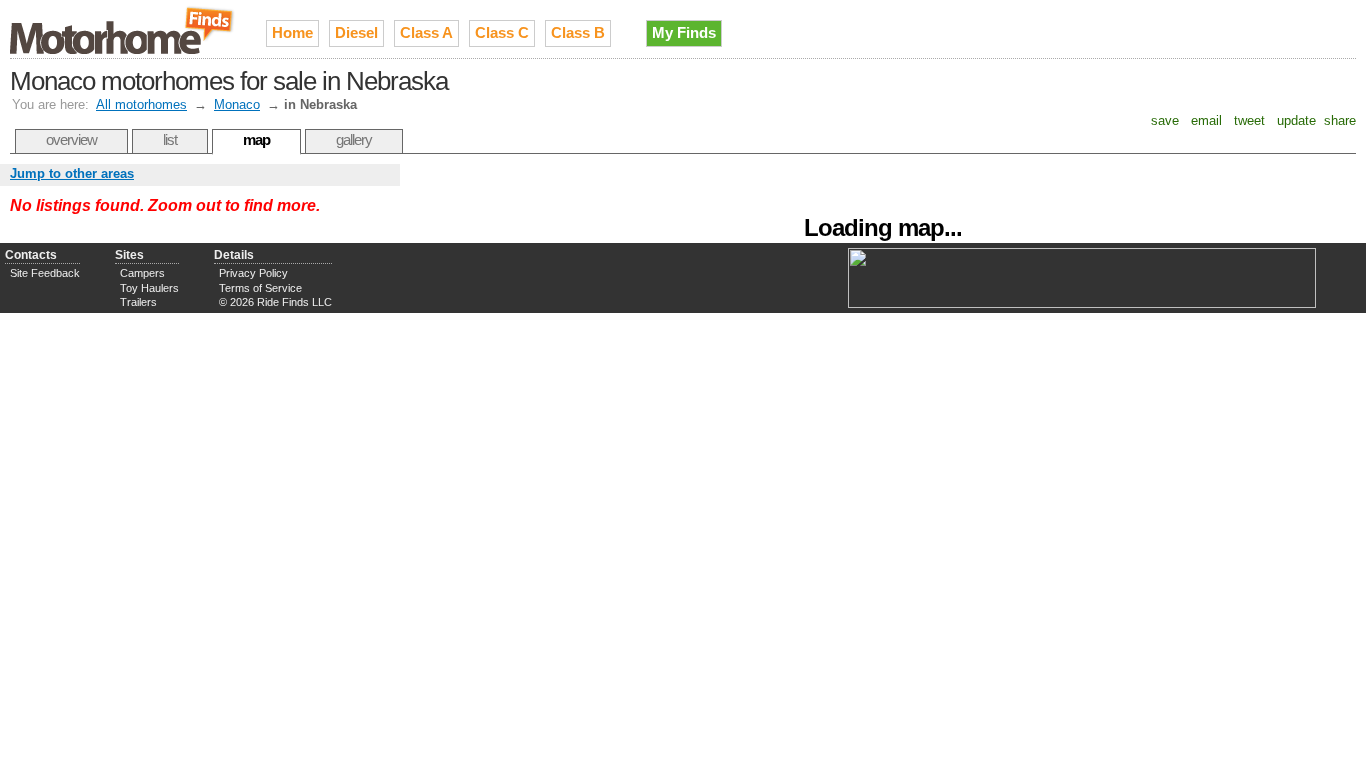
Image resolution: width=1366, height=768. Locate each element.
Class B (578, 32)
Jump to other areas (72, 173)
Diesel (356, 32)
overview (71, 139)
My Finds (684, 32)
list (170, 139)
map (256, 139)
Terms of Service (260, 288)
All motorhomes (141, 104)
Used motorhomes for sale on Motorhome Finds (123, 29)
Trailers (138, 302)
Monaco (237, 104)
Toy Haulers (149, 288)
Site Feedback (45, 273)
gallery (354, 139)
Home (292, 32)
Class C (502, 32)
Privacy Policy (253, 273)
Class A (426, 32)
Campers (142, 273)
